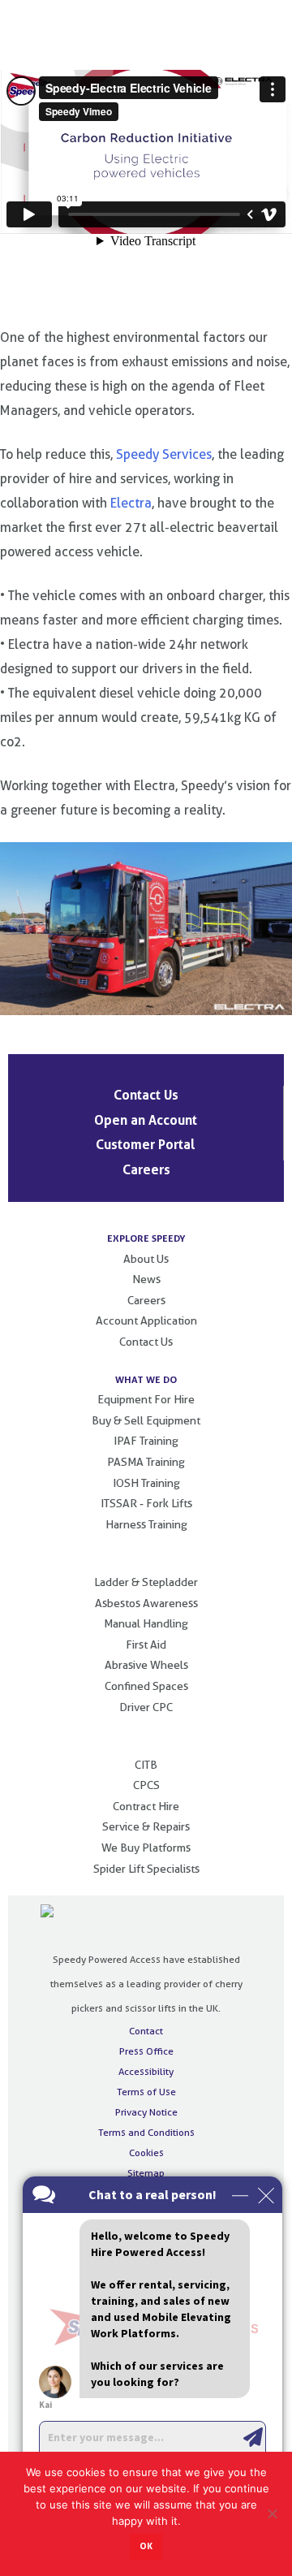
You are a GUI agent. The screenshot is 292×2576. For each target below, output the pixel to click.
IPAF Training (146, 1441)
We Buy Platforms (146, 1848)
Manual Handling (146, 1623)
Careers (146, 1169)
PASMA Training (146, 1462)
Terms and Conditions (146, 2132)
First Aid (146, 1645)
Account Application (146, 1320)
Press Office (146, 2051)
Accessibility (146, 2071)
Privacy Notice (146, 2112)
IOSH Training (146, 1483)
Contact (146, 2031)
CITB (146, 1765)
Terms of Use (146, 2092)
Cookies (146, 2152)
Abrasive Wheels (146, 1665)
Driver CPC (146, 1707)
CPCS (146, 1785)
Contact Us (146, 1095)
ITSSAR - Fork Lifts (146, 1503)
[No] (272, 2513)
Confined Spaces (146, 1686)
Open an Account (146, 1120)
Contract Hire (146, 1806)
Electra (131, 503)
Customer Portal (146, 1144)
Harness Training (146, 1524)
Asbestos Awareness (146, 1603)
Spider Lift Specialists (146, 1869)
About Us (146, 1259)
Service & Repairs (146, 1826)
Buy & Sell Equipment (146, 1420)
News (146, 1279)
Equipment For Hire (146, 1399)
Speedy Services (164, 454)
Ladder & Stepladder (146, 1582)
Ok (146, 2546)
